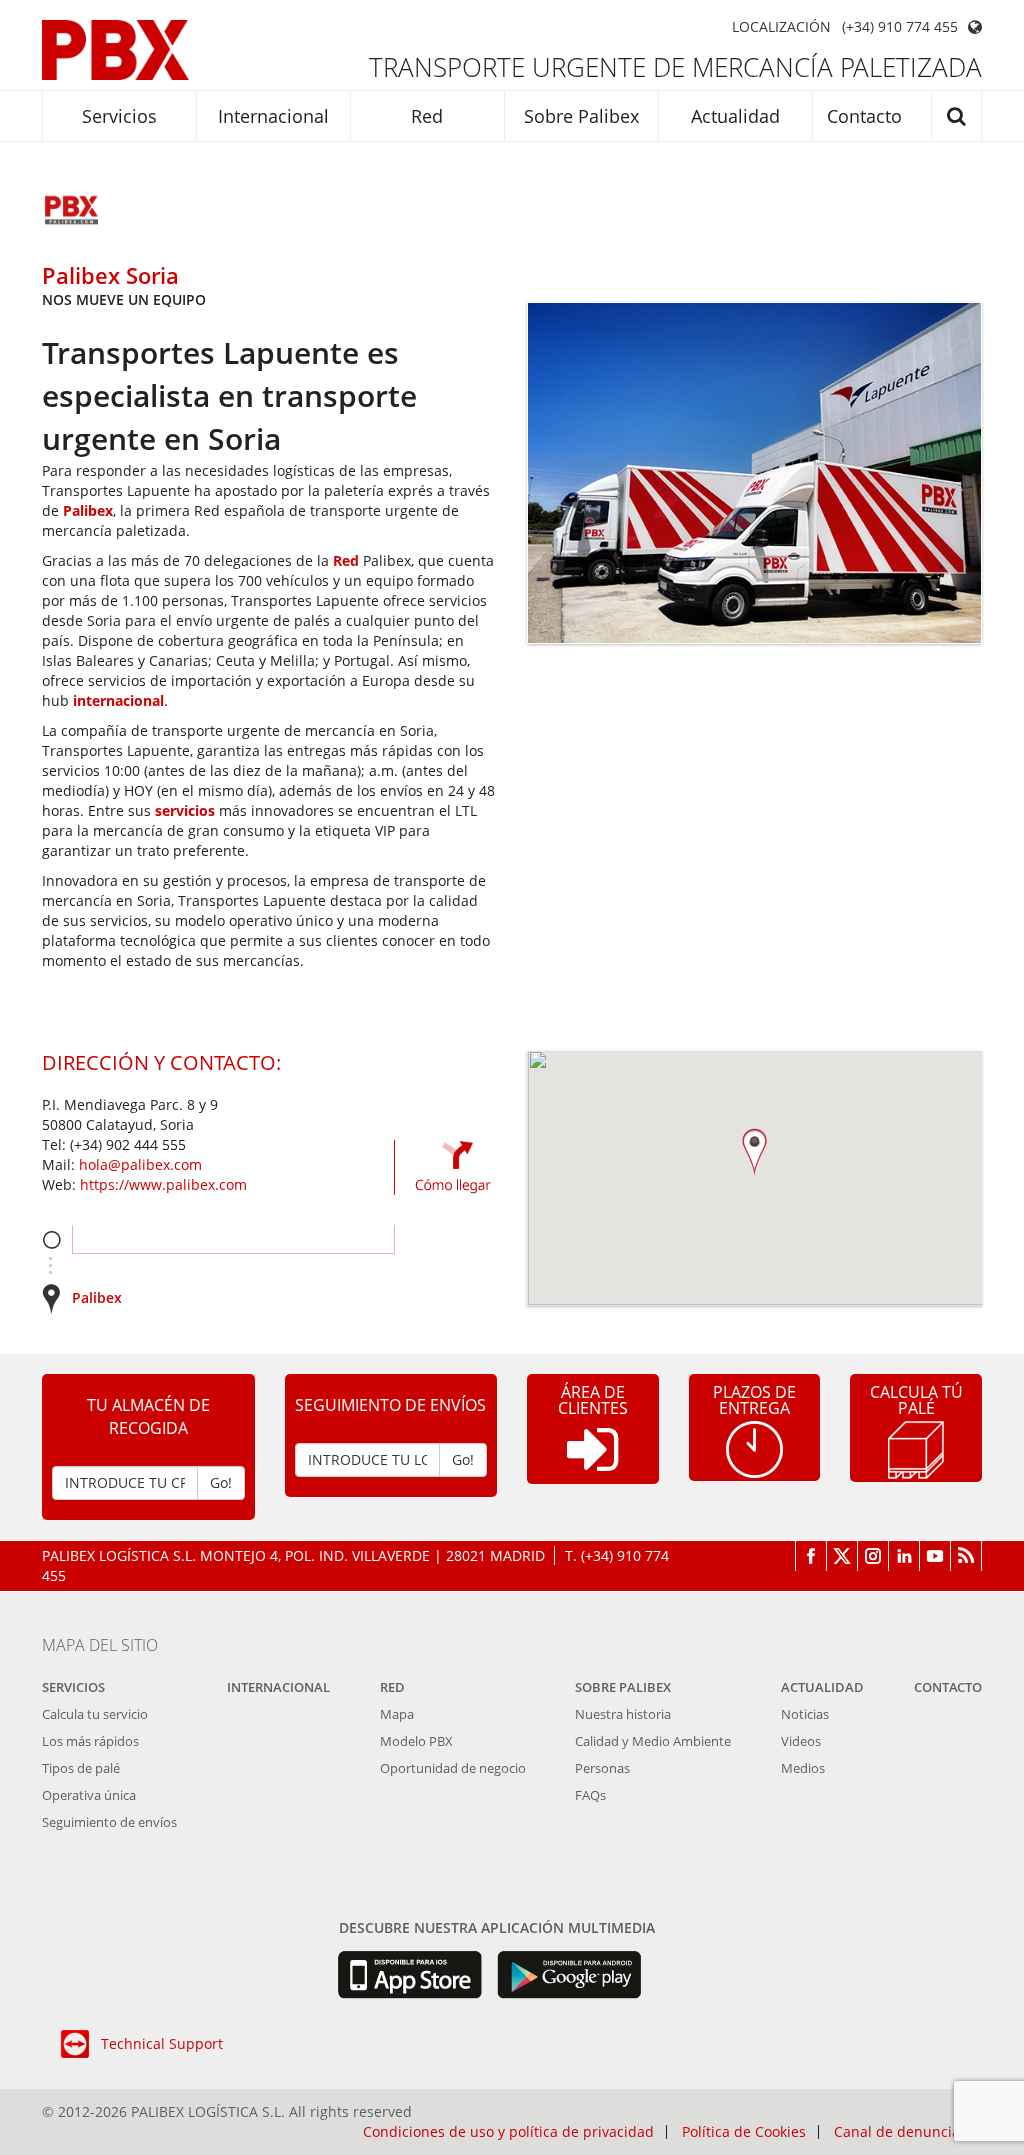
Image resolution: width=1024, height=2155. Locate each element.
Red (427, 116)
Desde (51, 1239)
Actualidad (735, 116)
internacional (118, 700)
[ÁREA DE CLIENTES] (592, 1465)
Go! (221, 1482)
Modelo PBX (416, 1741)
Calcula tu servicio (95, 1714)
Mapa (397, 1714)
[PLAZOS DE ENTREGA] (754, 1447)
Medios (803, 1768)
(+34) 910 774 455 (900, 27)
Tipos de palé (81, 1768)
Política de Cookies (744, 2132)
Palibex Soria (110, 275)
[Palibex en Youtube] (935, 1556)
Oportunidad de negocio (453, 1768)
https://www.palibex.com (163, 1184)
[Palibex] (115, 50)
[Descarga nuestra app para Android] (569, 1975)
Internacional (273, 116)
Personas (602, 1768)
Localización (781, 27)
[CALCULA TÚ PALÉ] (916, 1448)
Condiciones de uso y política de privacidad (508, 2132)
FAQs (590, 1795)
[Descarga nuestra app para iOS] (409, 1975)
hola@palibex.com (140, 1164)
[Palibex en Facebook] (811, 1556)
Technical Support (162, 2043)
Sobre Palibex (581, 116)
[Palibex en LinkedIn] (904, 1556)
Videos (801, 1741)
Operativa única (89, 1795)
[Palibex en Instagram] (873, 1556)
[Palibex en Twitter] (842, 1556)
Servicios (119, 116)
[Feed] (966, 1556)
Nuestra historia (623, 1714)
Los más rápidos (90, 1741)
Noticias (805, 1714)
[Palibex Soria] (72, 212)
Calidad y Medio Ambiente (653, 1741)
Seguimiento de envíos (109, 1822)
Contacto (864, 116)
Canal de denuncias (900, 2132)
